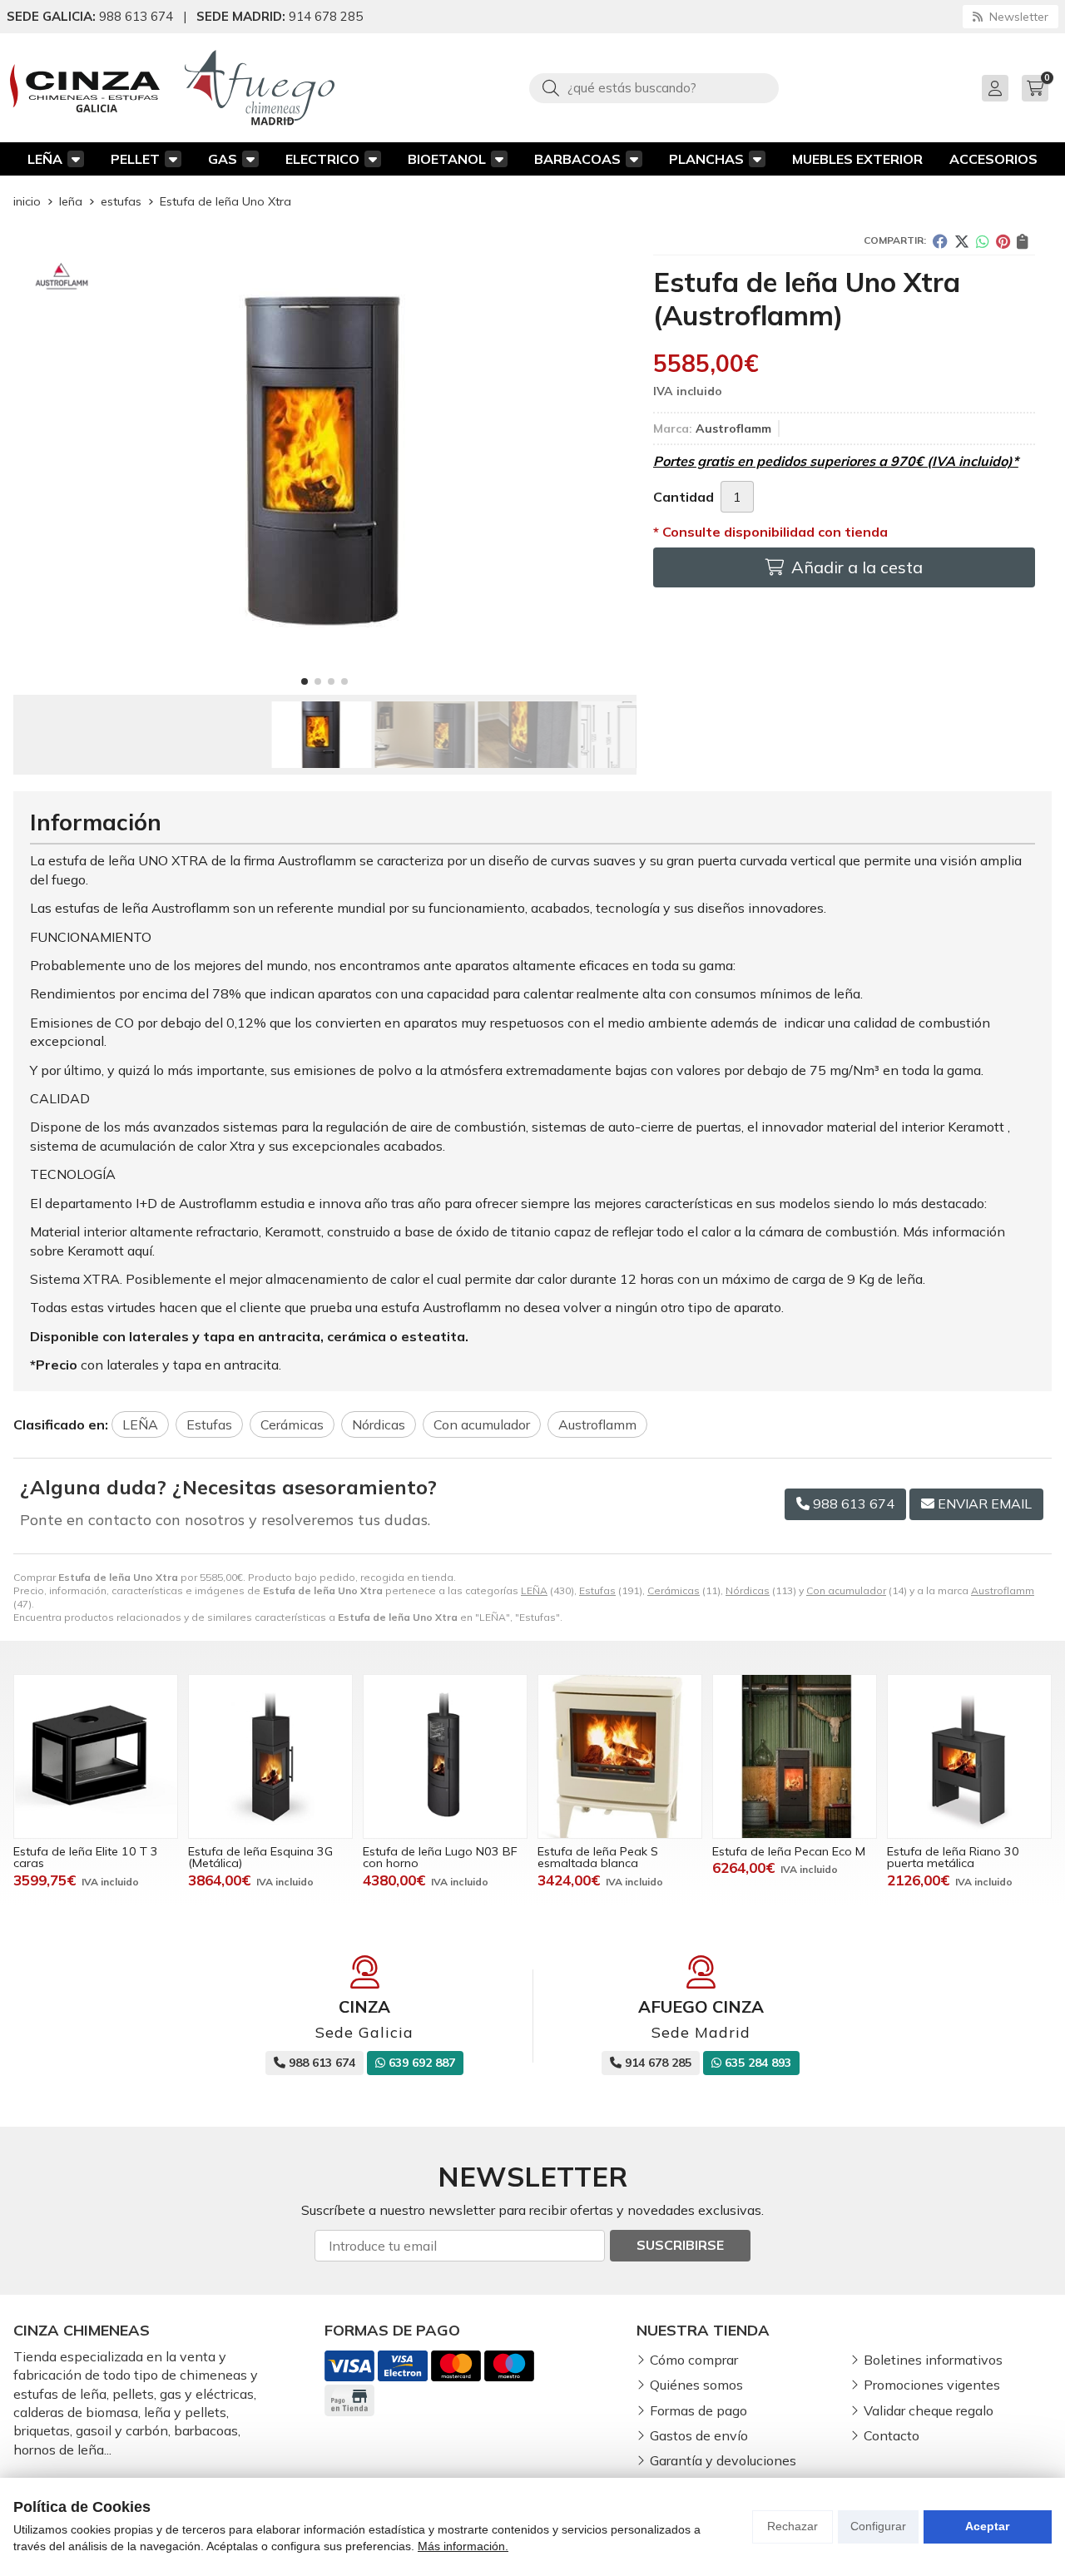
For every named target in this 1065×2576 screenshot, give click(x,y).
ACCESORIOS (993, 159)
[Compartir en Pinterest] (1003, 241)
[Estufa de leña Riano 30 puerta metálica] (969, 1756)
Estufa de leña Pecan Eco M (789, 1851)
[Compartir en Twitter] (962, 241)
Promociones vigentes (932, 2385)
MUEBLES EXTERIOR (857, 159)
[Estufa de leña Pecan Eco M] (795, 1756)
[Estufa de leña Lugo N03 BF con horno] (445, 1756)
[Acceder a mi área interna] (995, 88)
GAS (223, 159)
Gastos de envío (699, 2435)
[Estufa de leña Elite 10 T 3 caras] (96, 1756)
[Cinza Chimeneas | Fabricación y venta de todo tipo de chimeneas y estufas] (85, 88)
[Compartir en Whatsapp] (983, 241)
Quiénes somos (696, 2385)
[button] (305, 681)
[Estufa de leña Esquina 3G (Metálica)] (270, 1756)
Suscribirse (680, 2245)
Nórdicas (748, 1590)
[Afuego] (260, 88)
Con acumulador (846, 1590)
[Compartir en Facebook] (940, 241)
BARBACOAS (577, 159)
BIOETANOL (447, 159)
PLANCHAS (706, 159)
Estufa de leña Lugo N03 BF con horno (440, 1857)
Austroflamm (1003, 1590)
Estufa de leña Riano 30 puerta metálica (953, 1857)
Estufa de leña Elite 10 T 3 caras (86, 1857)
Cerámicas (674, 1590)
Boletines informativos (933, 2360)
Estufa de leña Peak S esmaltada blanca (598, 1857)
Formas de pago (698, 2410)
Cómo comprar (694, 2360)
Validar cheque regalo (929, 2410)
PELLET (135, 159)
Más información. (463, 2546)
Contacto (892, 2435)
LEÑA (45, 159)
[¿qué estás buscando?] (654, 87)
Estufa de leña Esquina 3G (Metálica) (260, 1857)
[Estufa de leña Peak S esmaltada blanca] (620, 1756)
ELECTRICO (322, 159)
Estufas (597, 1590)
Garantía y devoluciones (723, 2460)
